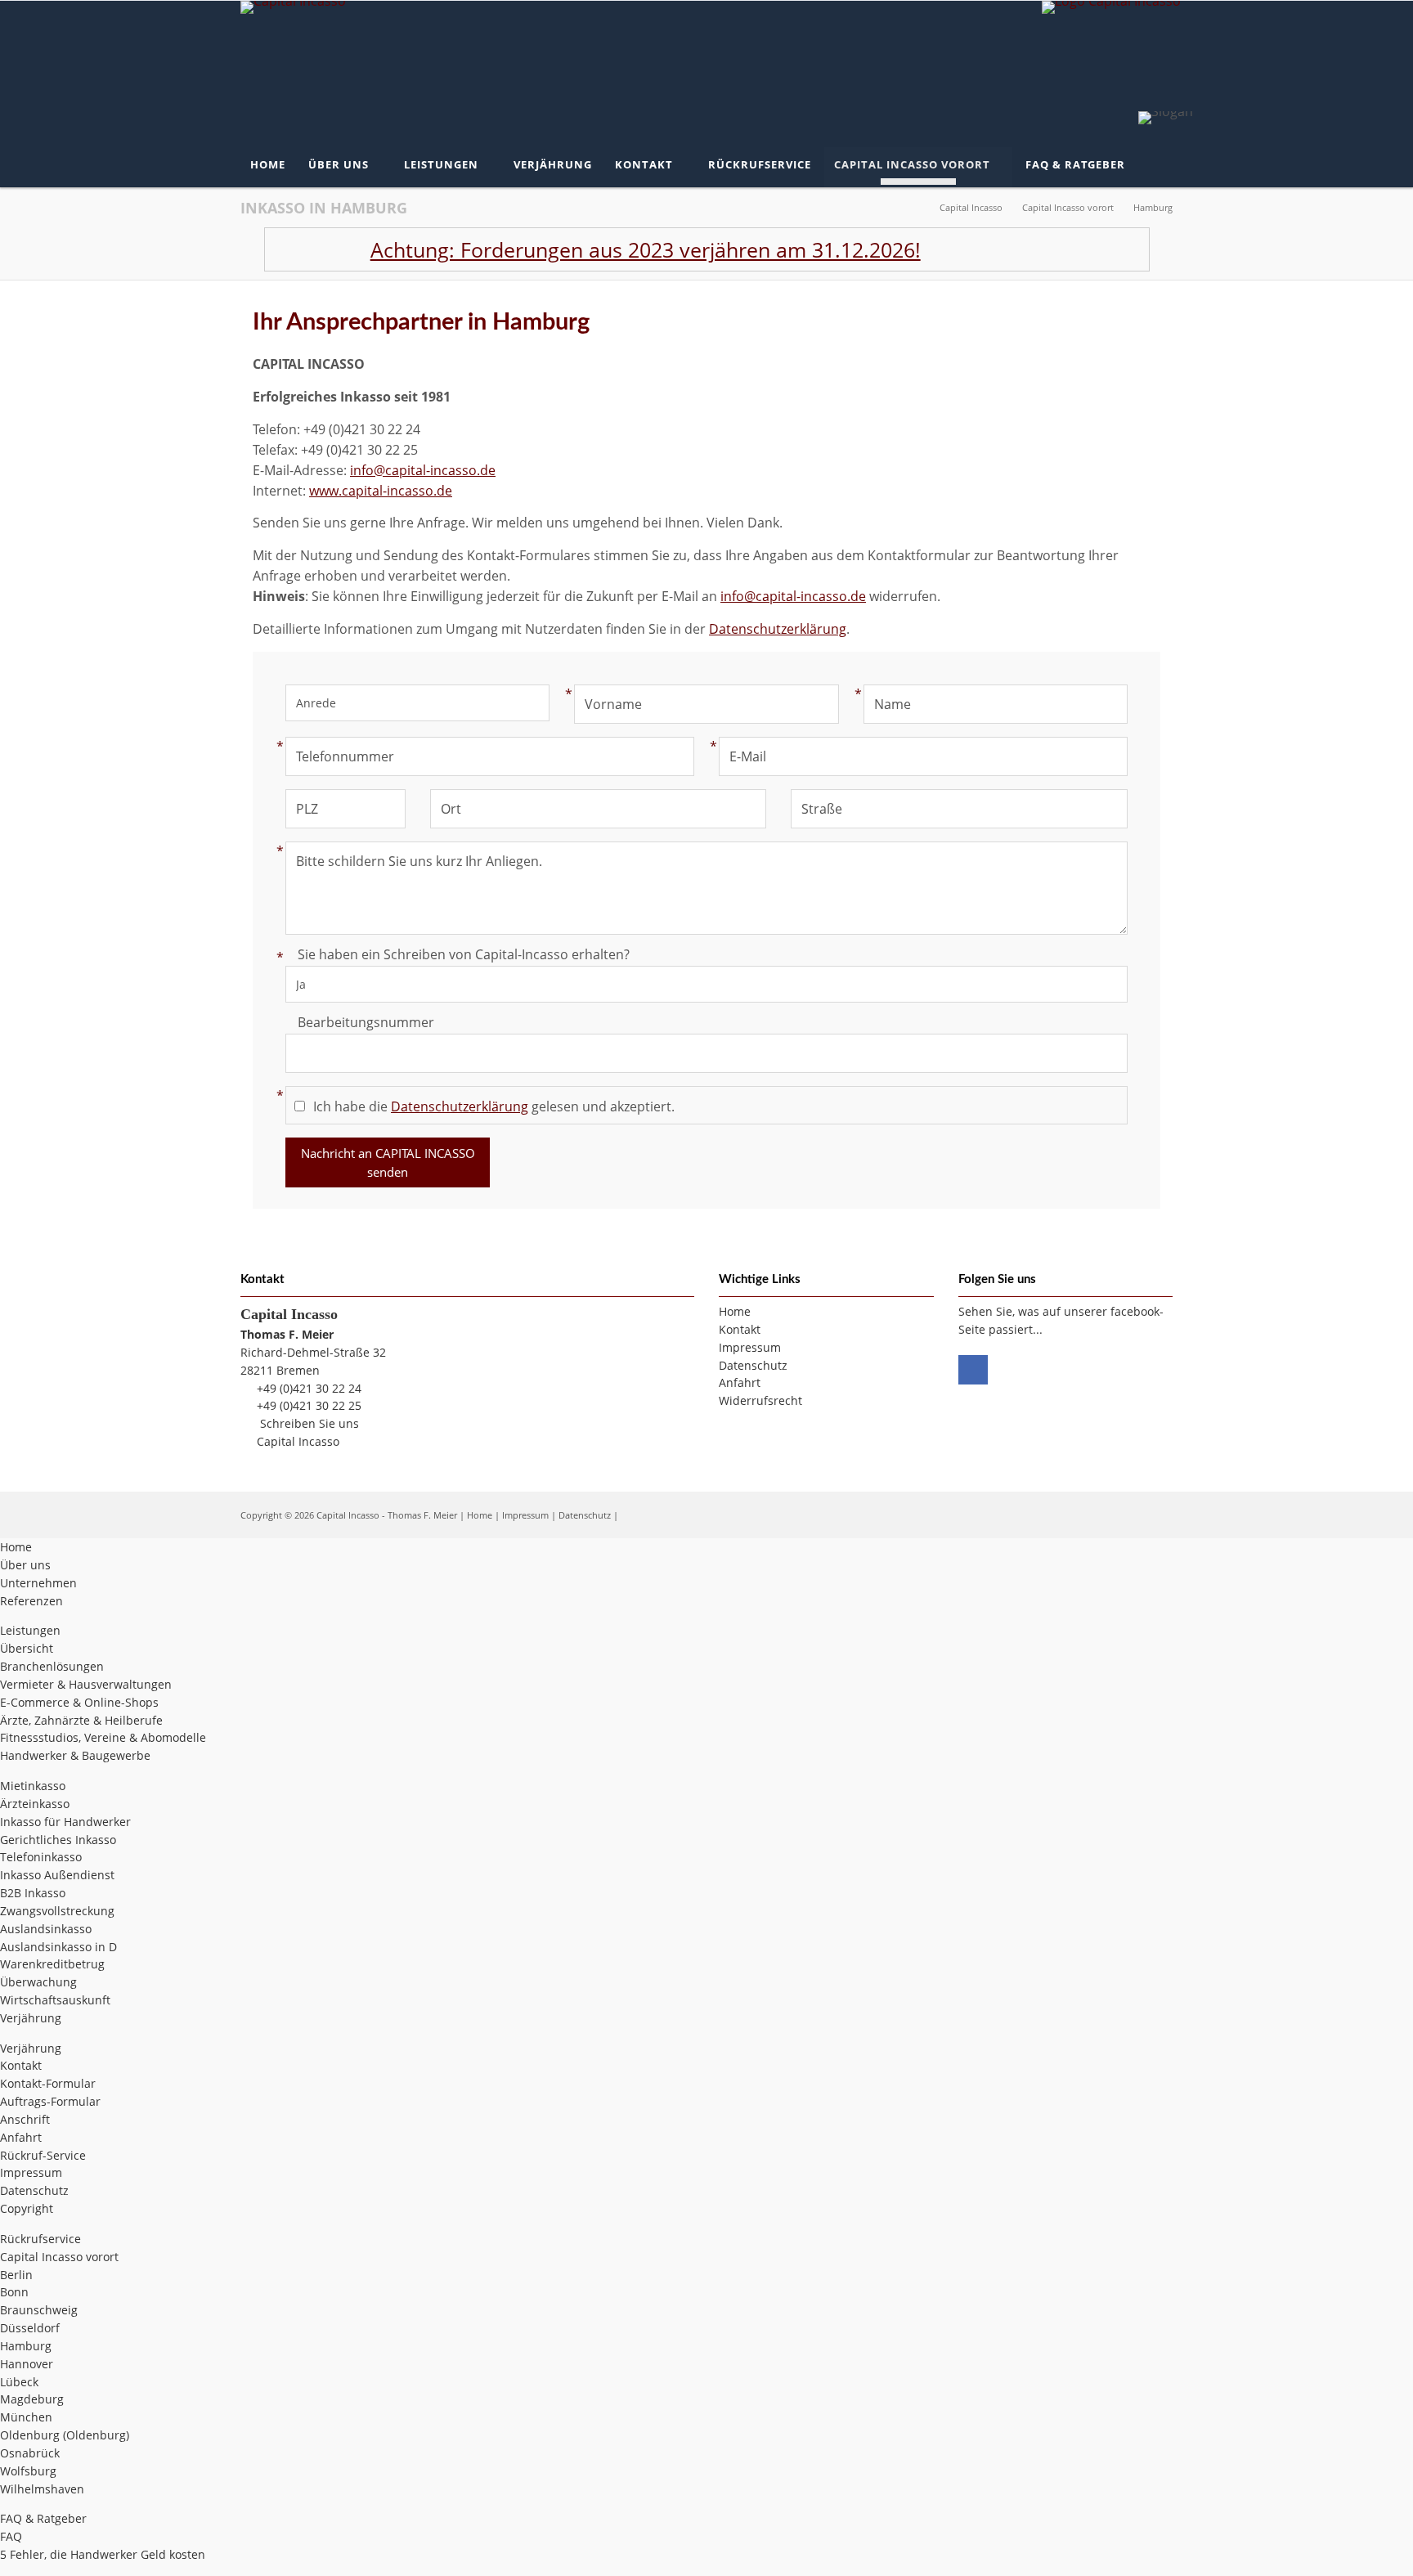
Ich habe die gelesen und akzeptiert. (494, 1106)
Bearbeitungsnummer (366, 1022)
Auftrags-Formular (50, 2101)
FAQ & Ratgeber (43, 2518)
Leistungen (30, 1630)
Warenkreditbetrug (52, 1964)
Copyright (27, 2208)
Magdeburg (32, 2399)
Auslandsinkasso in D (58, 1947)
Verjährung (31, 2018)
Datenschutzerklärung (778, 629)
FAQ (11, 2536)
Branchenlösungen (52, 1666)
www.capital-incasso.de (381, 491)
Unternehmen (38, 1583)
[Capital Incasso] (293, 10)
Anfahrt (21, 2137)
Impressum (525, 1515)
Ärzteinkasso (35, 1804)
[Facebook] (973, 1370)
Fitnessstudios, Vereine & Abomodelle (103, 1737)
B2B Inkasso (33, 1893)
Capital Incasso (298, 1441)
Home (480, 1515)
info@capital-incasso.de (423, 470)
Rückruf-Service (43, 2155)
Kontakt (21, 2065)
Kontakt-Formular (48, 2083)
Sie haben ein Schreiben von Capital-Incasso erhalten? (458, 954)
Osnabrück (30, 2453)
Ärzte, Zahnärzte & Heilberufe (81, 1720)
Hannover (27, 2364)
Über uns (25, 1565)
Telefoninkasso (41, 1857)
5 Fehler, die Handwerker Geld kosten (103, 2554)
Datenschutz (585, 1515)
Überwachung (38, 1982)
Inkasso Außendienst (57, 1875)
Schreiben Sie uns (310, 1423)
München (26, 2417)
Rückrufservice (40, 2239)
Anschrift (25, 2119)
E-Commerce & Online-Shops (79, 1702)
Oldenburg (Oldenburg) (65, 2435)
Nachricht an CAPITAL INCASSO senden (388, 1162)
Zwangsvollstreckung (57, 1911)
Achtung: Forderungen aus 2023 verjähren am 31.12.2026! (584, 249)
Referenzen (31, 1601)
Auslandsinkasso (46, 1929)
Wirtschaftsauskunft (55, 2000)
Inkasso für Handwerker (65, 1822)
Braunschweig (39, 2310)
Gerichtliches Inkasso (58, 1840)
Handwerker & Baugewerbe (75, 1755)
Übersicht (27, 1648)
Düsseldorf (30, 2328)
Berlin (16, 2275)
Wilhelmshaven (42, 2489)
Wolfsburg (28, 2471)
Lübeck (19, 2382)
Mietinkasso (33, 1786)
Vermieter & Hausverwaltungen (86, 1684)
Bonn (14, 2292)
